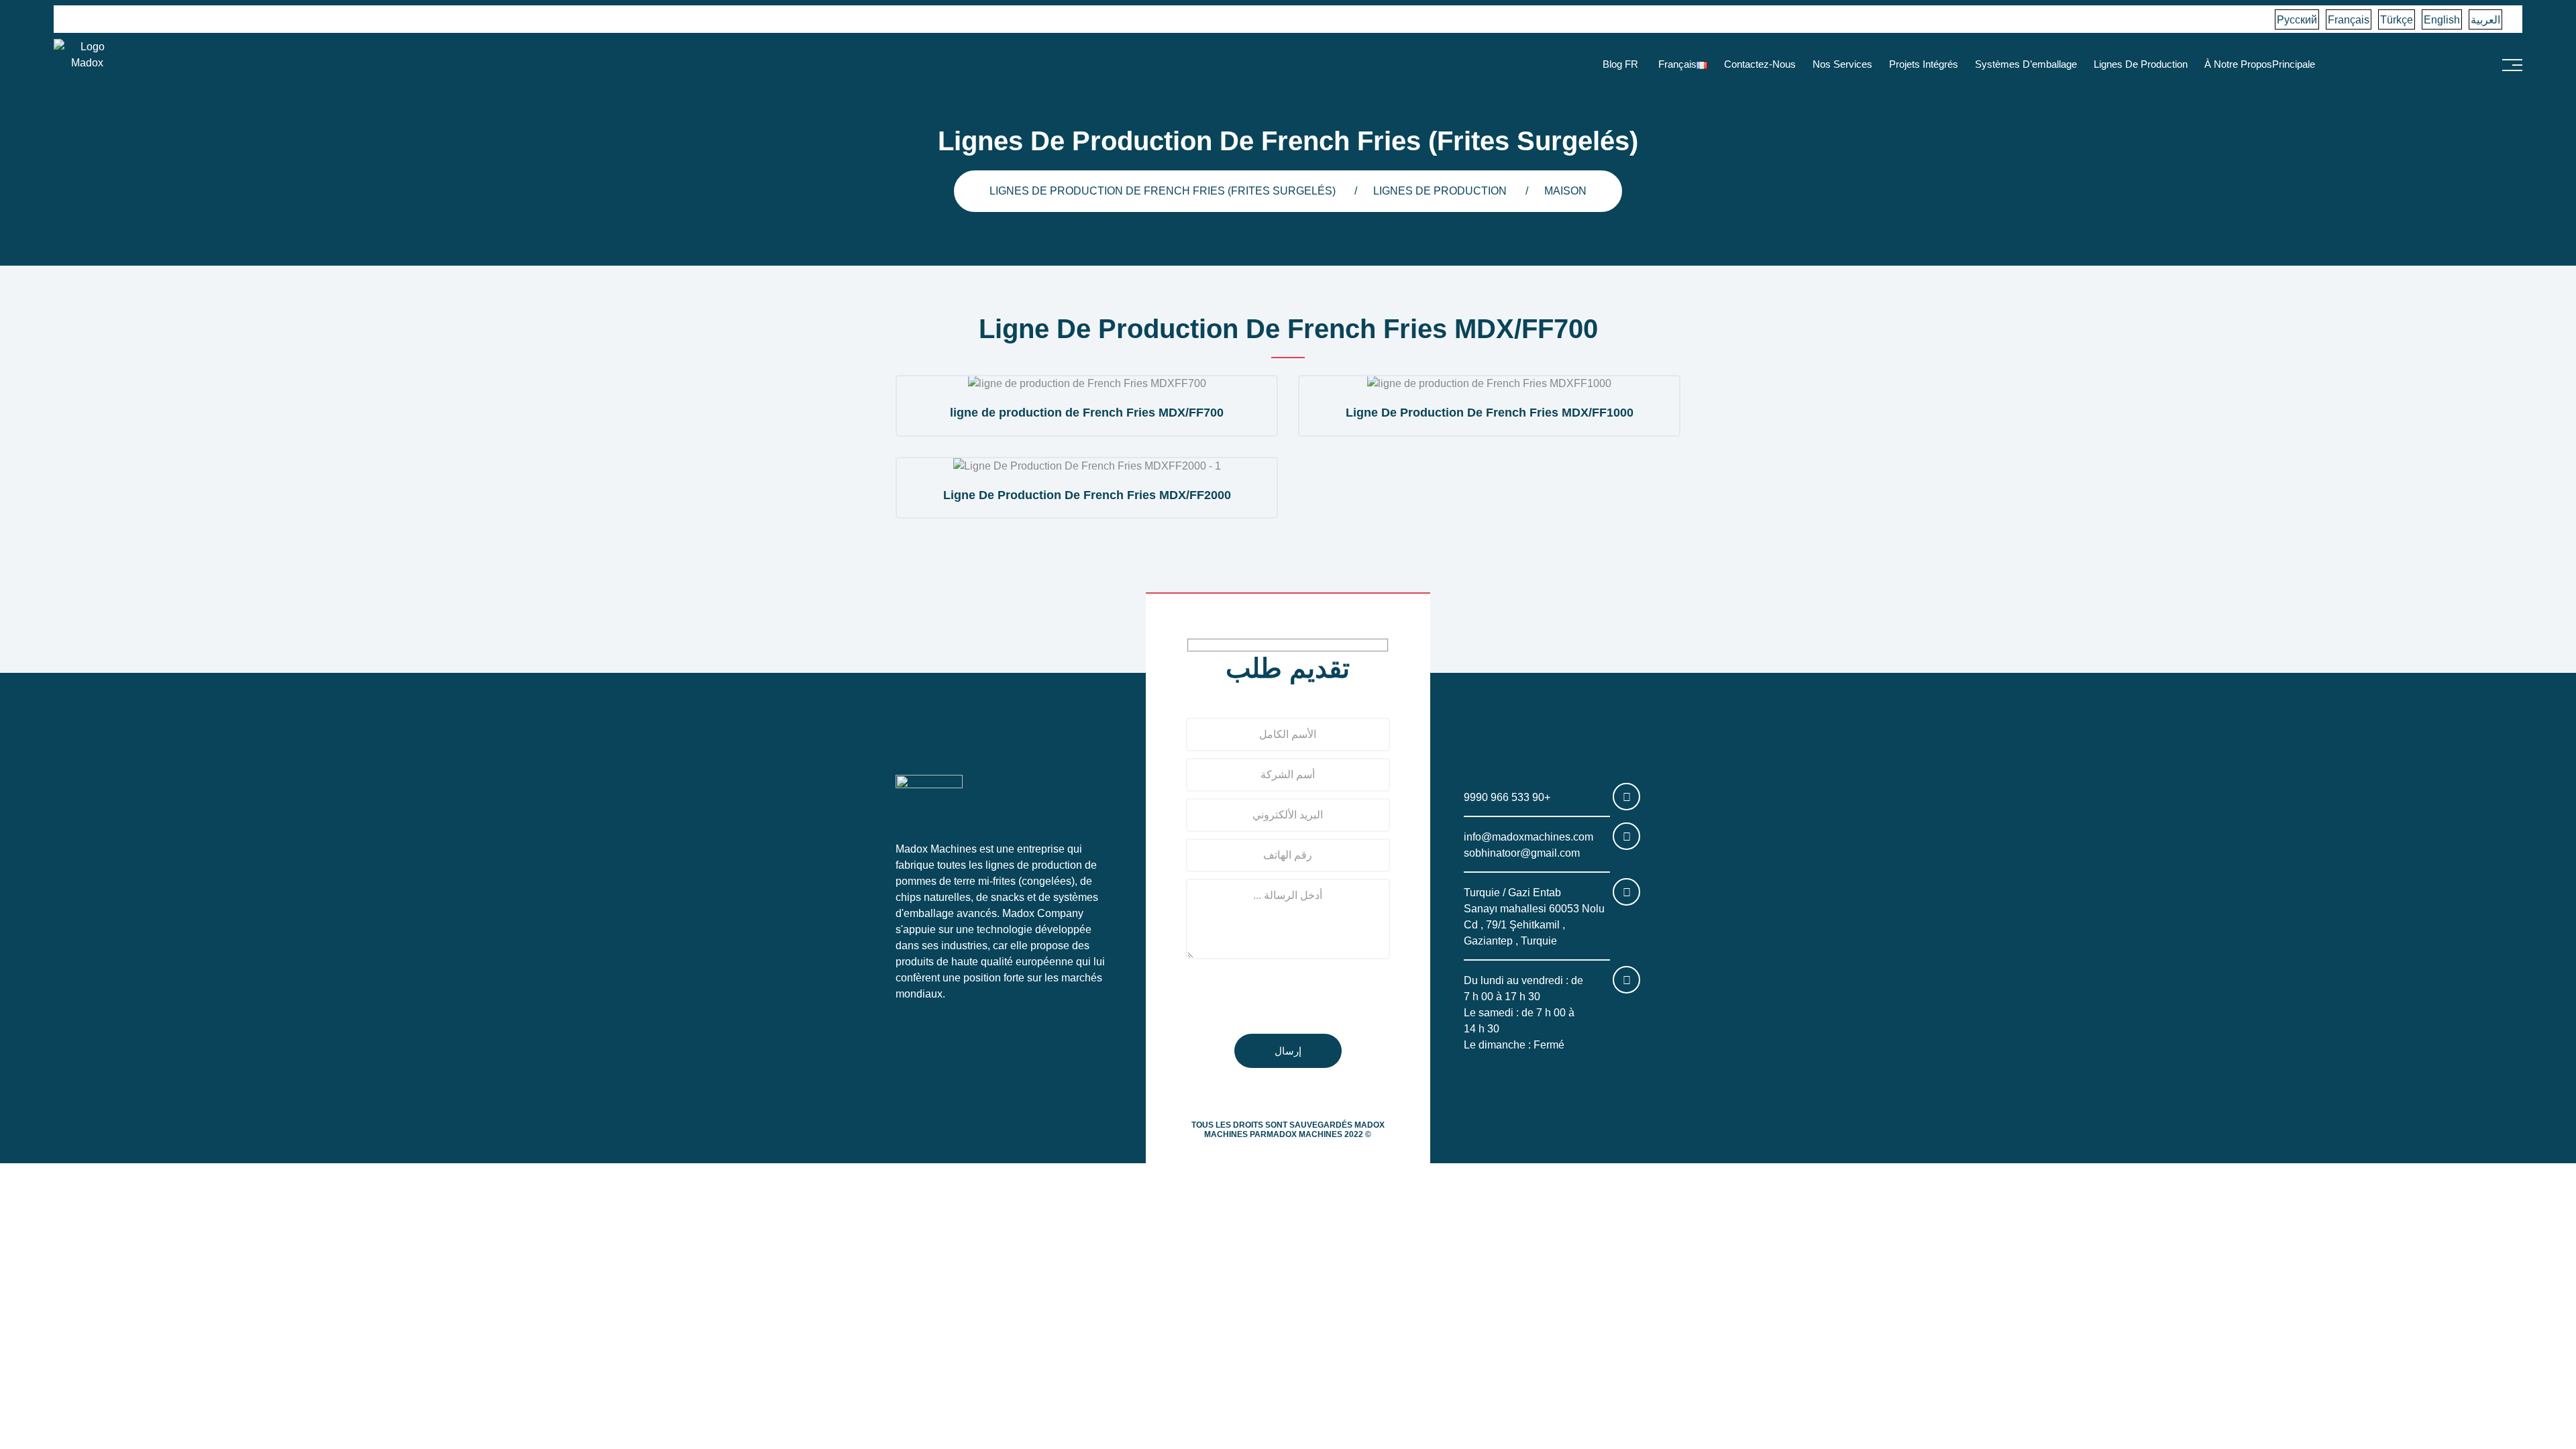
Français (2349, 20)
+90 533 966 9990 (1507, 797)
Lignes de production (2141, 64)
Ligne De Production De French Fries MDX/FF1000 (1490, 413)
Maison (1565, 191)
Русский (2297, 20)
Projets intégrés (1924, 64)
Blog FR (1620, 64)
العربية (2485, 20)
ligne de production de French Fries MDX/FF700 (1087, 413)
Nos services (1842, 64)
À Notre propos (2238, 64)
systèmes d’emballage (2026, 64)
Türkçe (2397, 20)
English (2442, 20)
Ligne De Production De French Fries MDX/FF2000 (1087, 495)
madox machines (1304, 1134)
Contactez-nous (1760, 64)
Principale (2294, 64)
